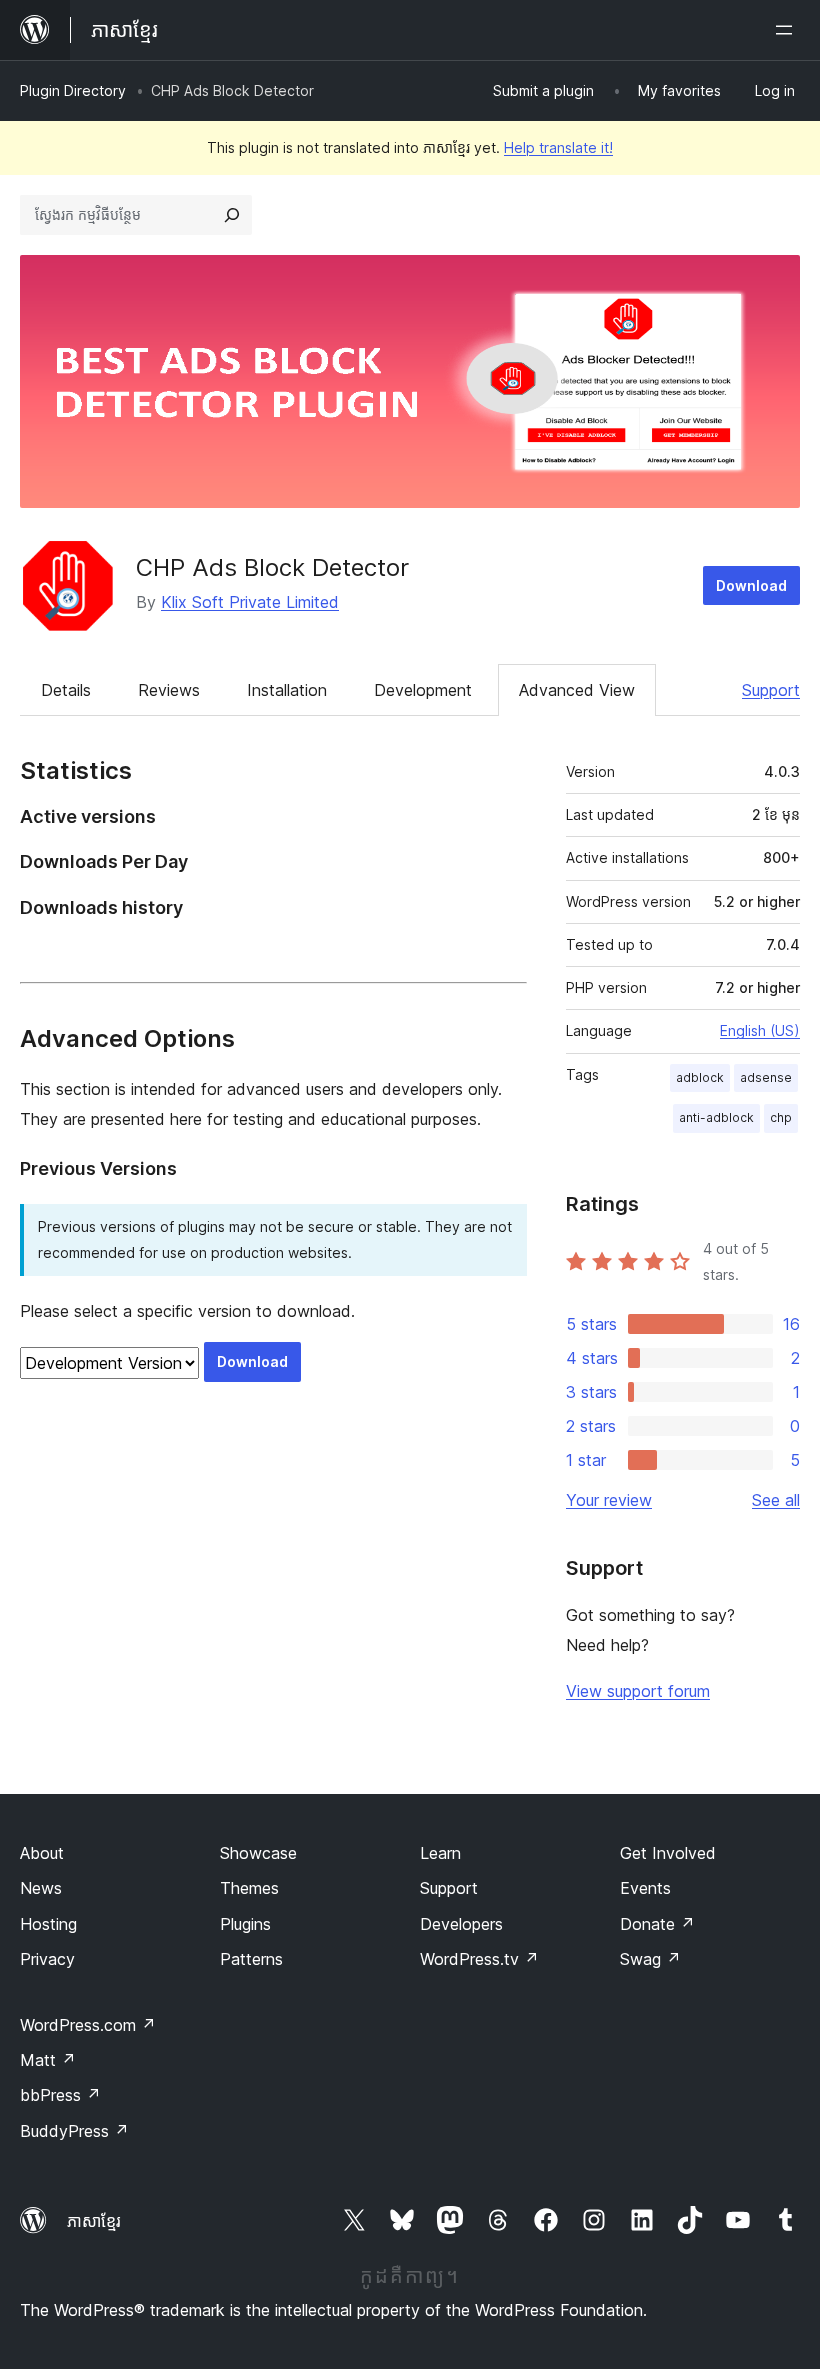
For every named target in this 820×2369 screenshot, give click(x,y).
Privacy (47, 1959)
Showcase (258, 1853)
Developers (461, 1924)
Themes (249, 1888)
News (41, 1888)
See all (776, 1500)
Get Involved (668, 1853)
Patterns (251, 1959)
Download (751, 585)
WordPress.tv (479, 1959)
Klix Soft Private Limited (250, 602)
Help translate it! (558, 147)
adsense (766, 1077)
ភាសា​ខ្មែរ (94, 2221)
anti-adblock (716, 1117)
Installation (287, 690)
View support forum (638, 1691)
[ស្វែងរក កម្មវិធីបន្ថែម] (232, 215)
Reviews (169, 690)
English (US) (760, 1030)
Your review (609, 1500)
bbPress (60, 2095)
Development (423, 690)
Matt (48, 2060)
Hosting (48, 1924)
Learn (440, 1853)
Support (771, 690)
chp (781, 1117)
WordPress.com (88, 2025)
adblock (700, 1077)
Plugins (245, 1924)
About (42, 1853)
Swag (650, 1959)
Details (66, 690)
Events (645, 1888)
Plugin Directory (73, 90)
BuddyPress (74, 2131)
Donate (657, 1924)
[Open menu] (788, 30)
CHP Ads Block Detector (272, 567)
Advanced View (577, 690)
